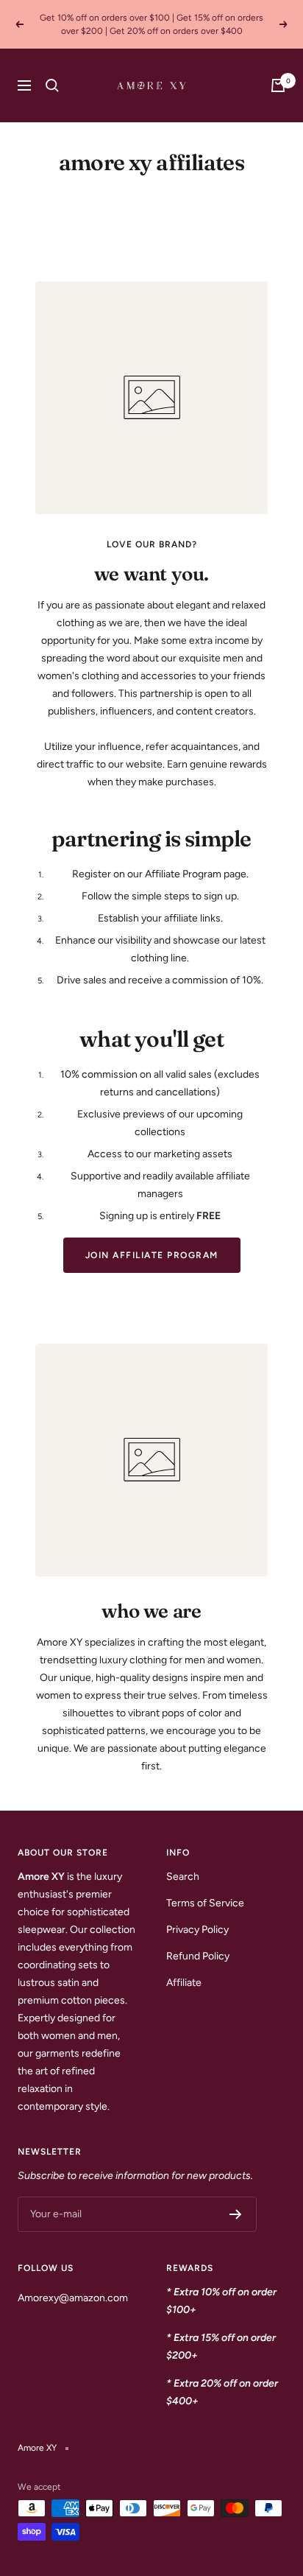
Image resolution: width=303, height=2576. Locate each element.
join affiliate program (152, 1255)
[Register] (236, 2214)
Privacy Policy (197, 1930)
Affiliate (184, 1983)
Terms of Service (205, 1903)
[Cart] (278, 85)
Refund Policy (198, 1956)
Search (183, 1877)
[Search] (52, 85)
